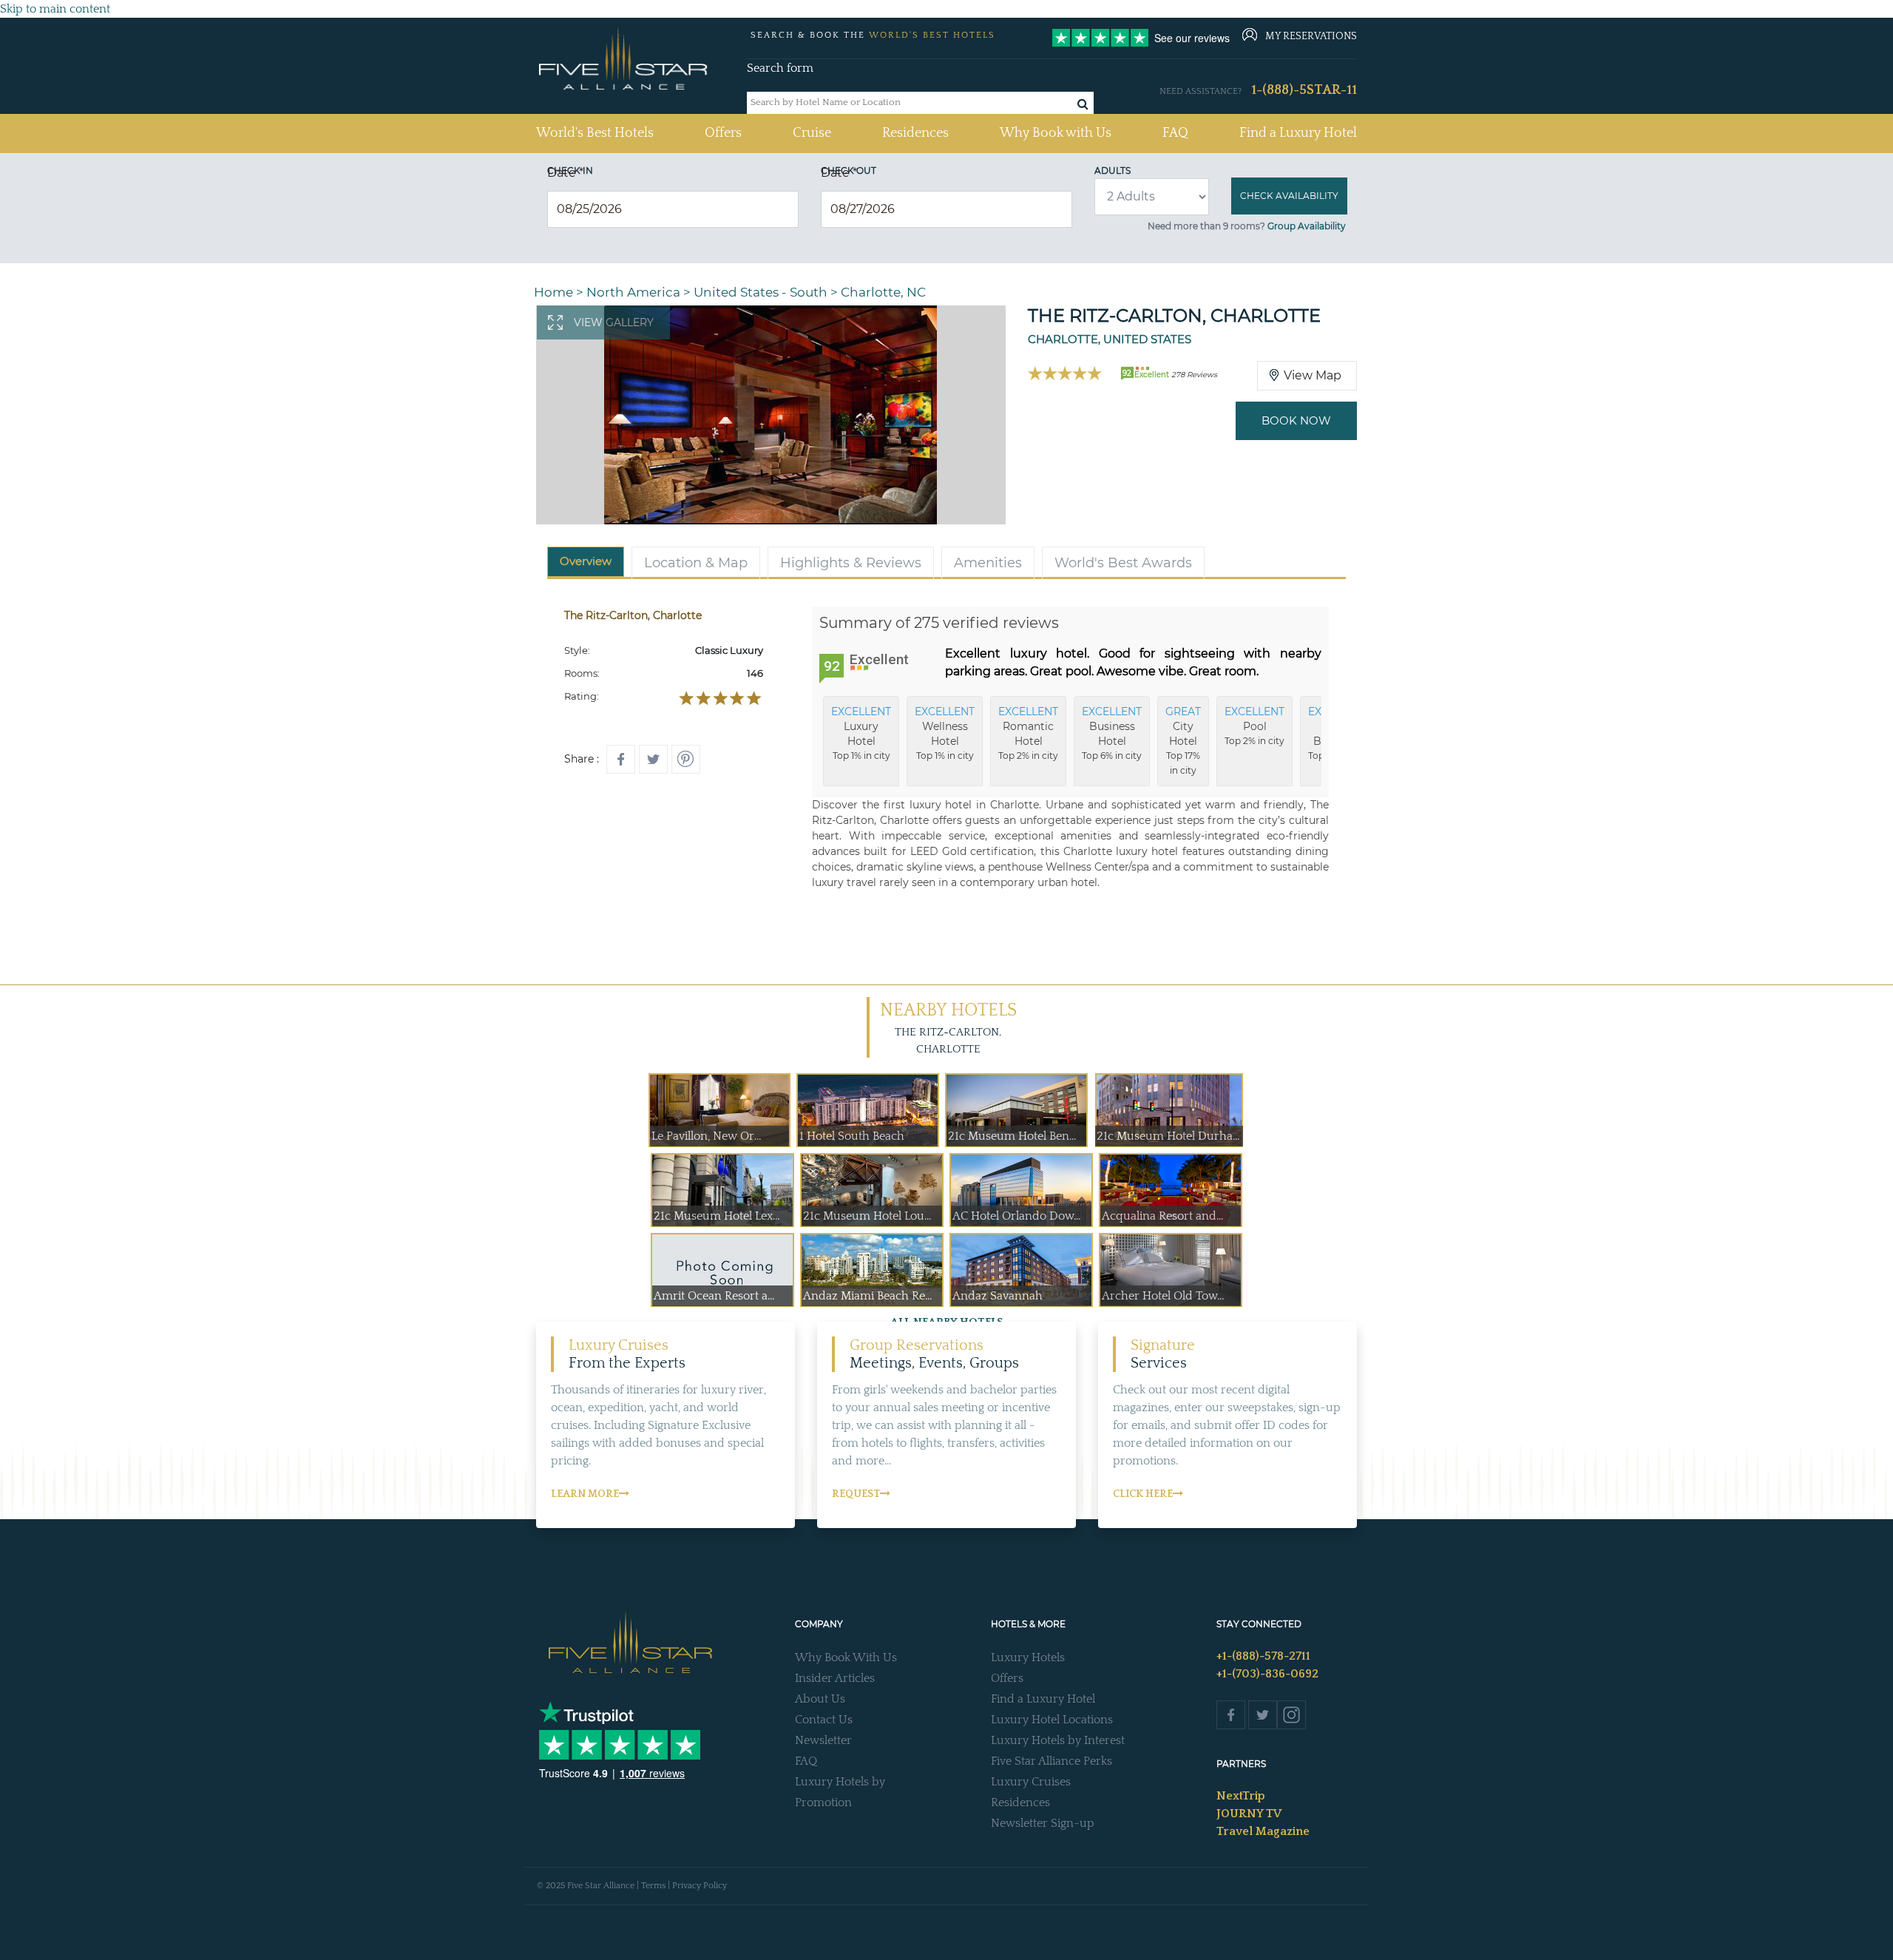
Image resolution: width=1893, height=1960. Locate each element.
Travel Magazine (1263, 1831)
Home (553, 292)
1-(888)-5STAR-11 (1304, 90)
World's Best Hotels (595, 133)
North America (633, 292)
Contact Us (824, 1720)
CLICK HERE (1143, 1494)
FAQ (1175, 133)
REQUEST (856, 1494)
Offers (723, 133)
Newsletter (823, 1740)
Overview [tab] (586, 561)
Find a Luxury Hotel (1298, 133)
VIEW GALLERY (614, 322)
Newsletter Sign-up (1043, 1823)
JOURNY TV (1249, 1814)
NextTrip (1241, 1796)
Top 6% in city (1112, 733)
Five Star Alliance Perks (1052, 1761)
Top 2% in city (1028, 733)
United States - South (761, 292)
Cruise (812, 133)
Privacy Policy (700, 1886)
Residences (915, 133)
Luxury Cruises (1031, 1782)
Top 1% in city (861, 733)
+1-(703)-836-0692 (1267, 1674)
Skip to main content (55, 9)
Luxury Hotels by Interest (1058, 1740)
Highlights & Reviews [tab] (851, 563)
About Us (820, 1699)
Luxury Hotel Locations (1052, 1720)
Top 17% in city (1183, 740)
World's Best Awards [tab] (1123, 563)
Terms (653, 1886)
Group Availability (1307, 226)
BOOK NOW (1296, 420)
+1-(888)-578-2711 (1263, 1656)
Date (565, 173)
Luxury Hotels (1028, 1657)
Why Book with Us (1056, 133)
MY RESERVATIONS (1311, 36)
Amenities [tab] (988, 563)
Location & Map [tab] (696, 563)
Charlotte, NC (883, 292)
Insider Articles (835, 1678)
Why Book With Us (846, 1657)
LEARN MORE (585, 1494)
